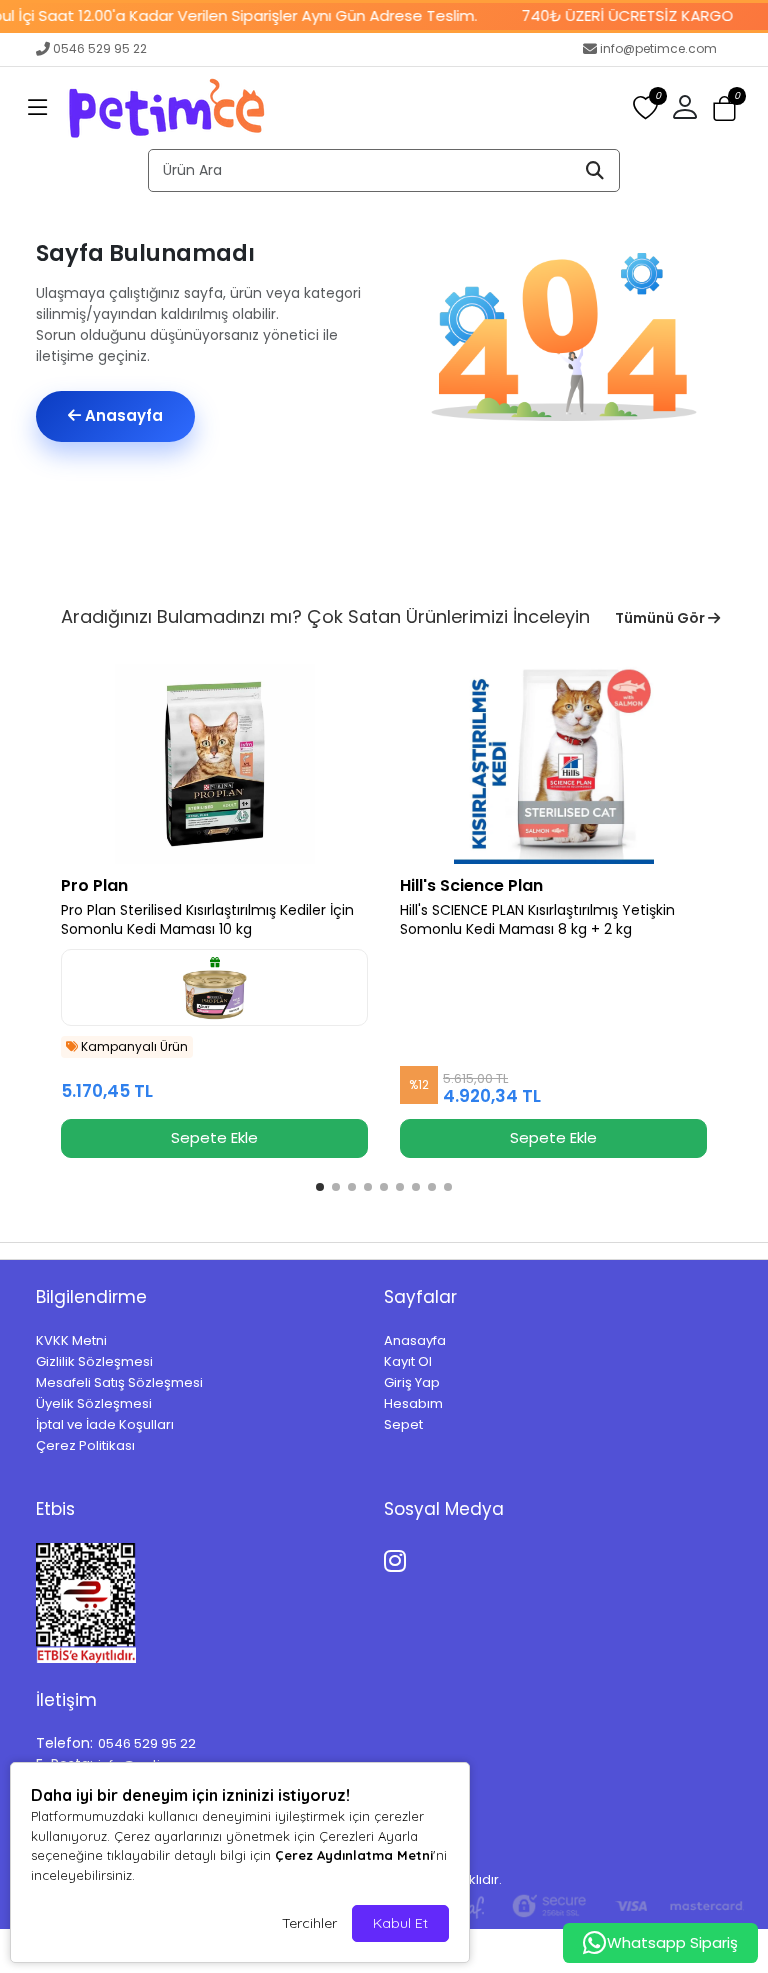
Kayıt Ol (408, 1361)
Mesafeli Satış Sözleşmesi (119, 1382)
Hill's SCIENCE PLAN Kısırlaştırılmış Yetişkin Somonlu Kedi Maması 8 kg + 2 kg (537, 920)
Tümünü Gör (661, 618)
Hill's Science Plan (471, 885)
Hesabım (413, 1403)
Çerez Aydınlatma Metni (354, 1855)
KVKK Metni (71, 1340)
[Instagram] (398, 1558)
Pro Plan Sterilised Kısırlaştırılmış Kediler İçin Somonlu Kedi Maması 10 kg (207, 920)
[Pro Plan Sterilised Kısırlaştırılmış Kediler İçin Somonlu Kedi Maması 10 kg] (214, 764)
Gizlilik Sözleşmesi (94, 1361)
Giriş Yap (412, 1382)
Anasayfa (122, 415)
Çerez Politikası (85, 1445)
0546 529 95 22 (100, 48)
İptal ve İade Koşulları (105, 1424)
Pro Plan (94, 885)
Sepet (403, 1424)
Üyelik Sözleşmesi (94, 1403)
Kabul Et (400, 1923)
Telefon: (64, 1743)
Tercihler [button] (309, 1923)
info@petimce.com (658, 48)
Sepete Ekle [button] (214, 1137)
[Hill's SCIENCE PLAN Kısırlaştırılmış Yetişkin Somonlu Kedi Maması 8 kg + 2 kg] (553, 764)
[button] (38, 108)
